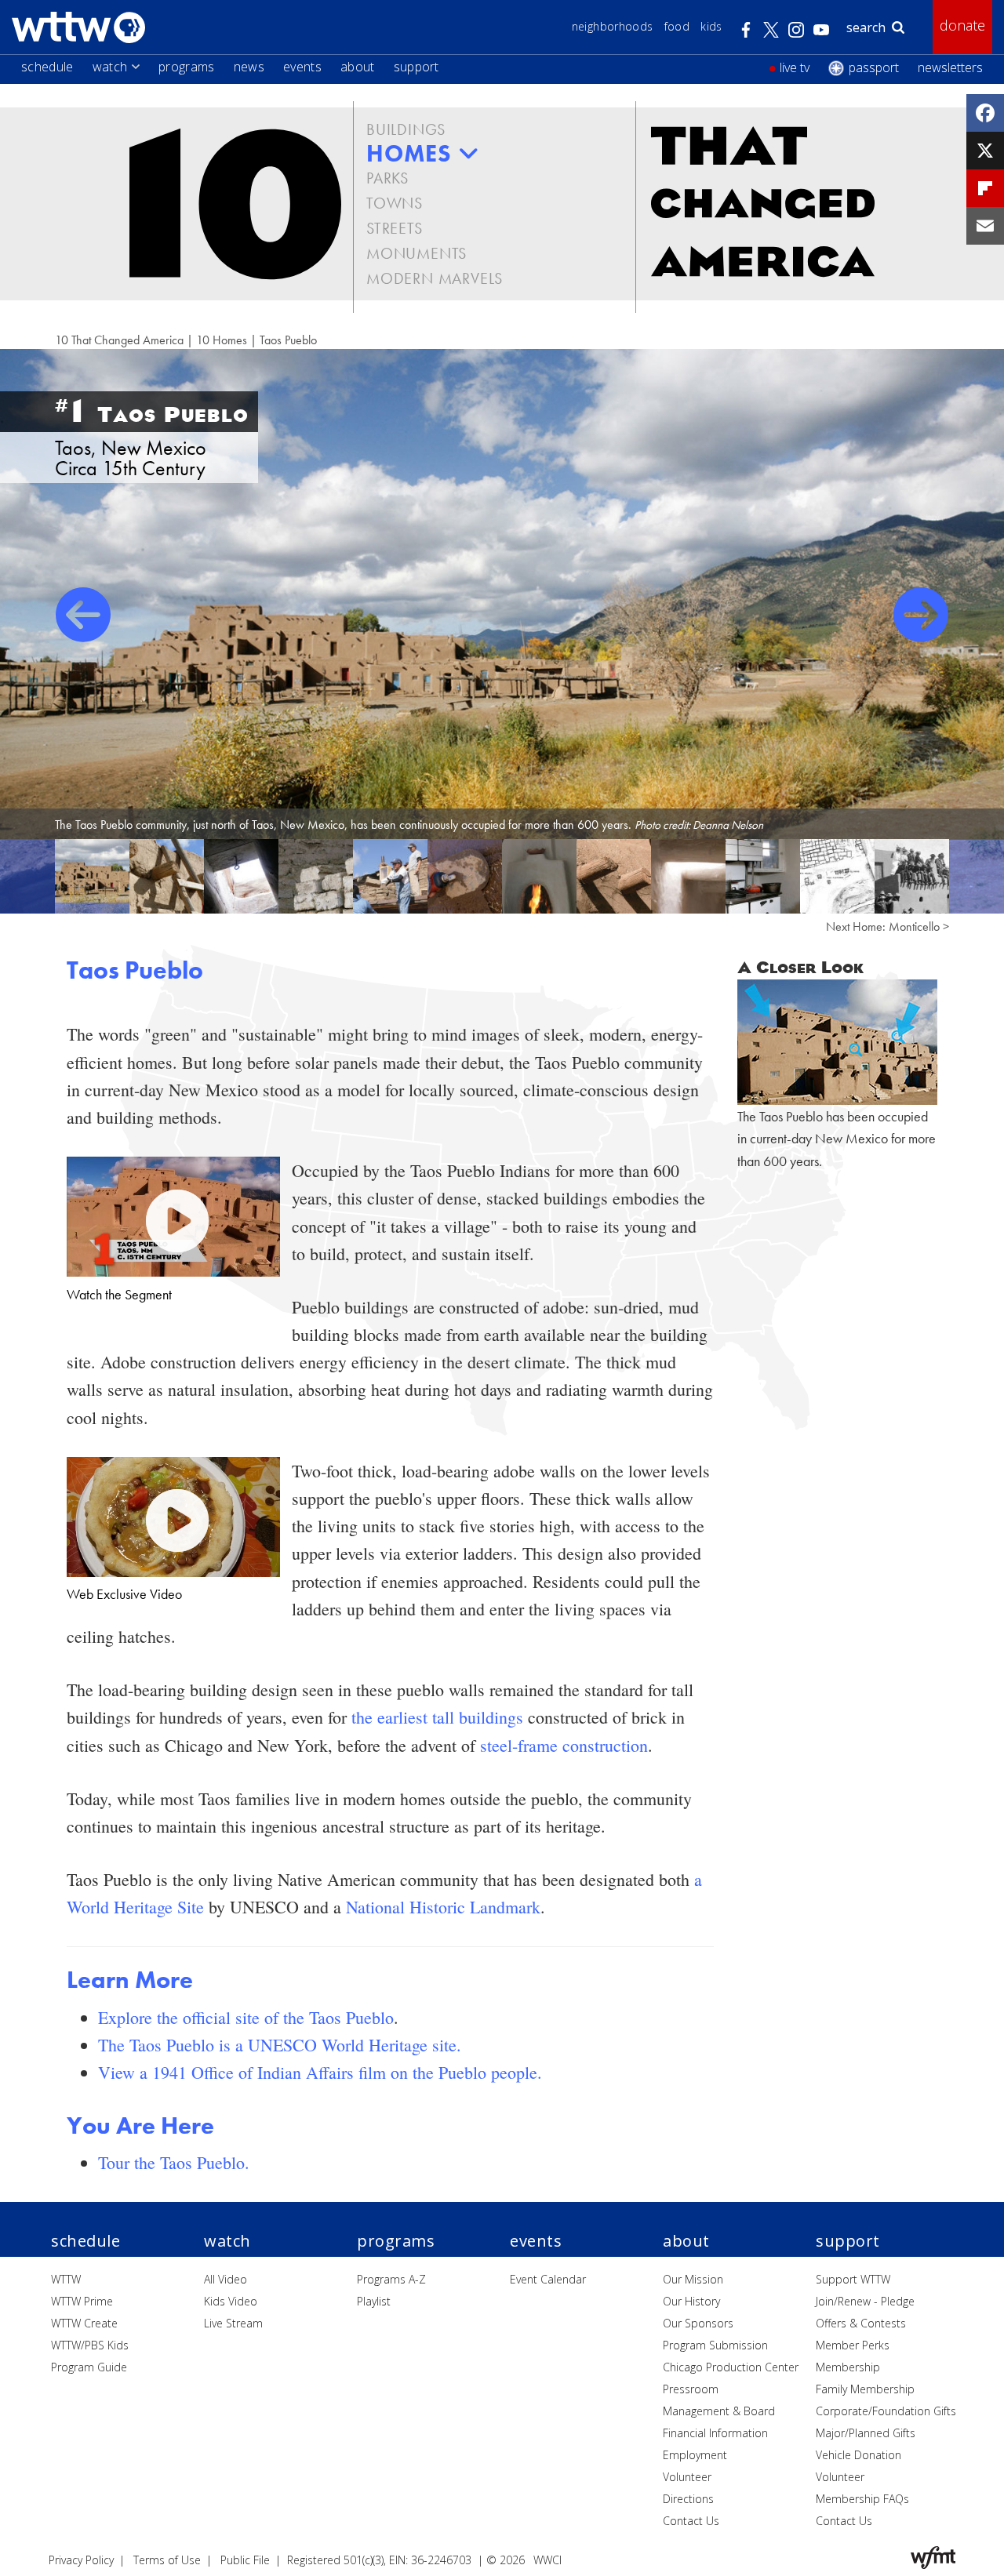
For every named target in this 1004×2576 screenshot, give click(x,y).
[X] (985, 151)
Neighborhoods (613, 26)
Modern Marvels (435, 278)
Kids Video (231, 2301)
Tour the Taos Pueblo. (174, 2162)
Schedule (47, 67)
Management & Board (719, 2411)
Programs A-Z (391, 2279)
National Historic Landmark (443, 1907)
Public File (245, 2560)
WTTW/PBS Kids (90, 2345)
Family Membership (865, 2389)
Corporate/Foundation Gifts (886, 2411)
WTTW (66, 2279)
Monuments (417, 253)
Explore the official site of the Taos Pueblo (246, 2017)
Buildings (406, 129)
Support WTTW (853, 2279)
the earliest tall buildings (437, 1717)
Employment (695, 2455)
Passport (874, 67)
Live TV (795, 67)
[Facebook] (985, 113)
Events (302, 67)
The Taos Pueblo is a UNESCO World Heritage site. (280, 2045)
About (358, 67)
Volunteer (687, 2477)
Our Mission (693, 2279)
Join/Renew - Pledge (865, 2301)
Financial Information (715, 2433)
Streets (395, 228)
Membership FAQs (862, 2499)
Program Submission (715, 2345)
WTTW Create (84, 2323)
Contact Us (691, 2521)
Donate (962, 25)
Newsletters (950, 67)
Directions (688, 2499)
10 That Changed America (119, 340)
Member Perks (853, 2345)
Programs (187, 67)
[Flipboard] (985, 188)
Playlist (374, 2301)
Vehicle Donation (858, 2455)
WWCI (547, 2560)
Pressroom (691, 2389)
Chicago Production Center (731, 2367)
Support (417, 67)
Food (677, 26)
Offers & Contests (861, 2323)
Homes (409, 154)
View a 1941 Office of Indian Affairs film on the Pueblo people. (320, 2072)
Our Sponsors (698, 2323)
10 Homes (222, 340)
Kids (711, 26)
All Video (226, 2279)
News (249, 67)
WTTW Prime (82, 2301)
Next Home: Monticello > (888, 926)
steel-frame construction (564, 1745)
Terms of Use (167, 2560)
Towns (395, 203)
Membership (848, 2367)
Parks (387, 178)
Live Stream (233, 2323)
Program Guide (89, 2367)
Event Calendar (548, 2279)
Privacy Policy (81, 2560)
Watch (110, 67)
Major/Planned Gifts (866, 2433)
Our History (691, 2301)
